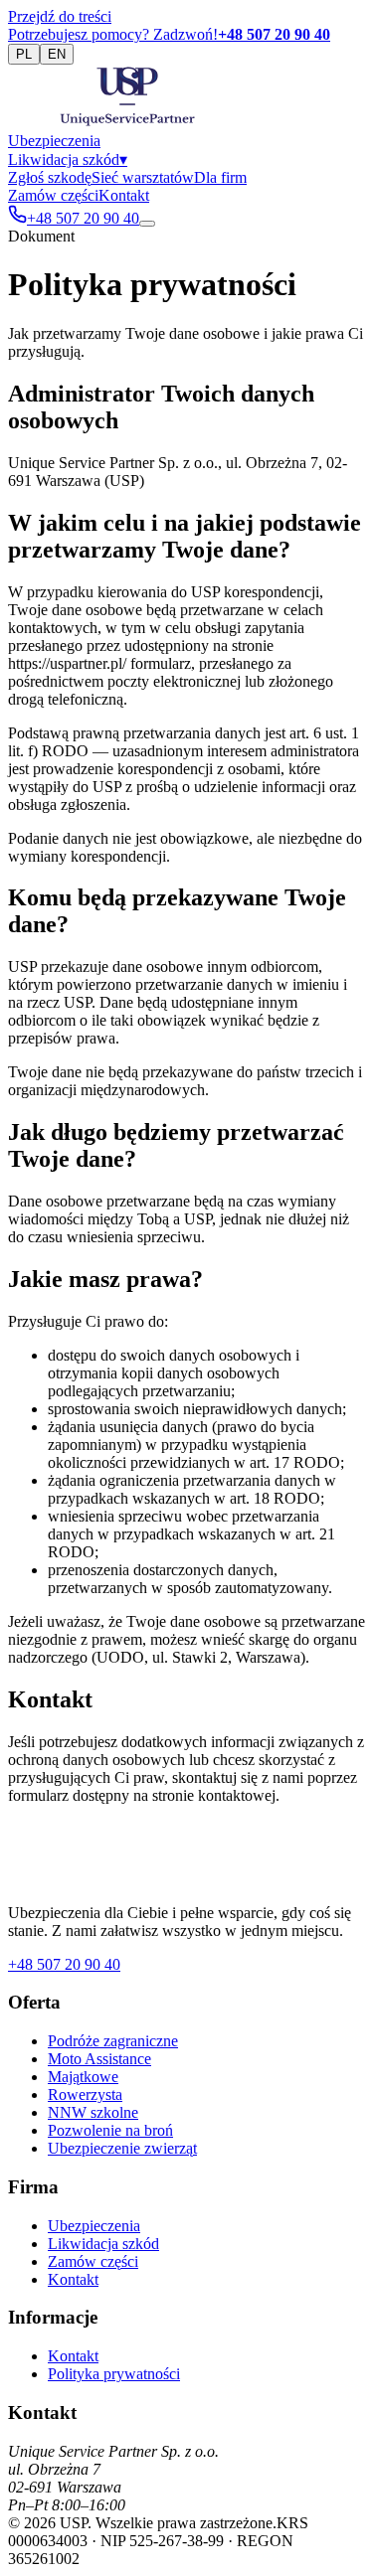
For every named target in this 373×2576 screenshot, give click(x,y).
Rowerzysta (85, 2094)
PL (24, 54)
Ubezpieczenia (54, 141)
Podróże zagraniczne (113, 2041)
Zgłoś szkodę (50, 177)
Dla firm (220, 177)
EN (57, 54)
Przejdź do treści (60, 16)
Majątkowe (83, 2077)
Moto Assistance (99, 2059)
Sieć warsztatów (143, 177)
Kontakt (124, 195)
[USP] (127, 123)
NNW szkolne (93, 2112)
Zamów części (53, 195)
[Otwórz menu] (147, 224)
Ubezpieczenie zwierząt (122, 2148)
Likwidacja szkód (68, 160)
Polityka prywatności (114, 2374)
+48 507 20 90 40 (64, 1964)
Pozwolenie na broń (110, 2130)
